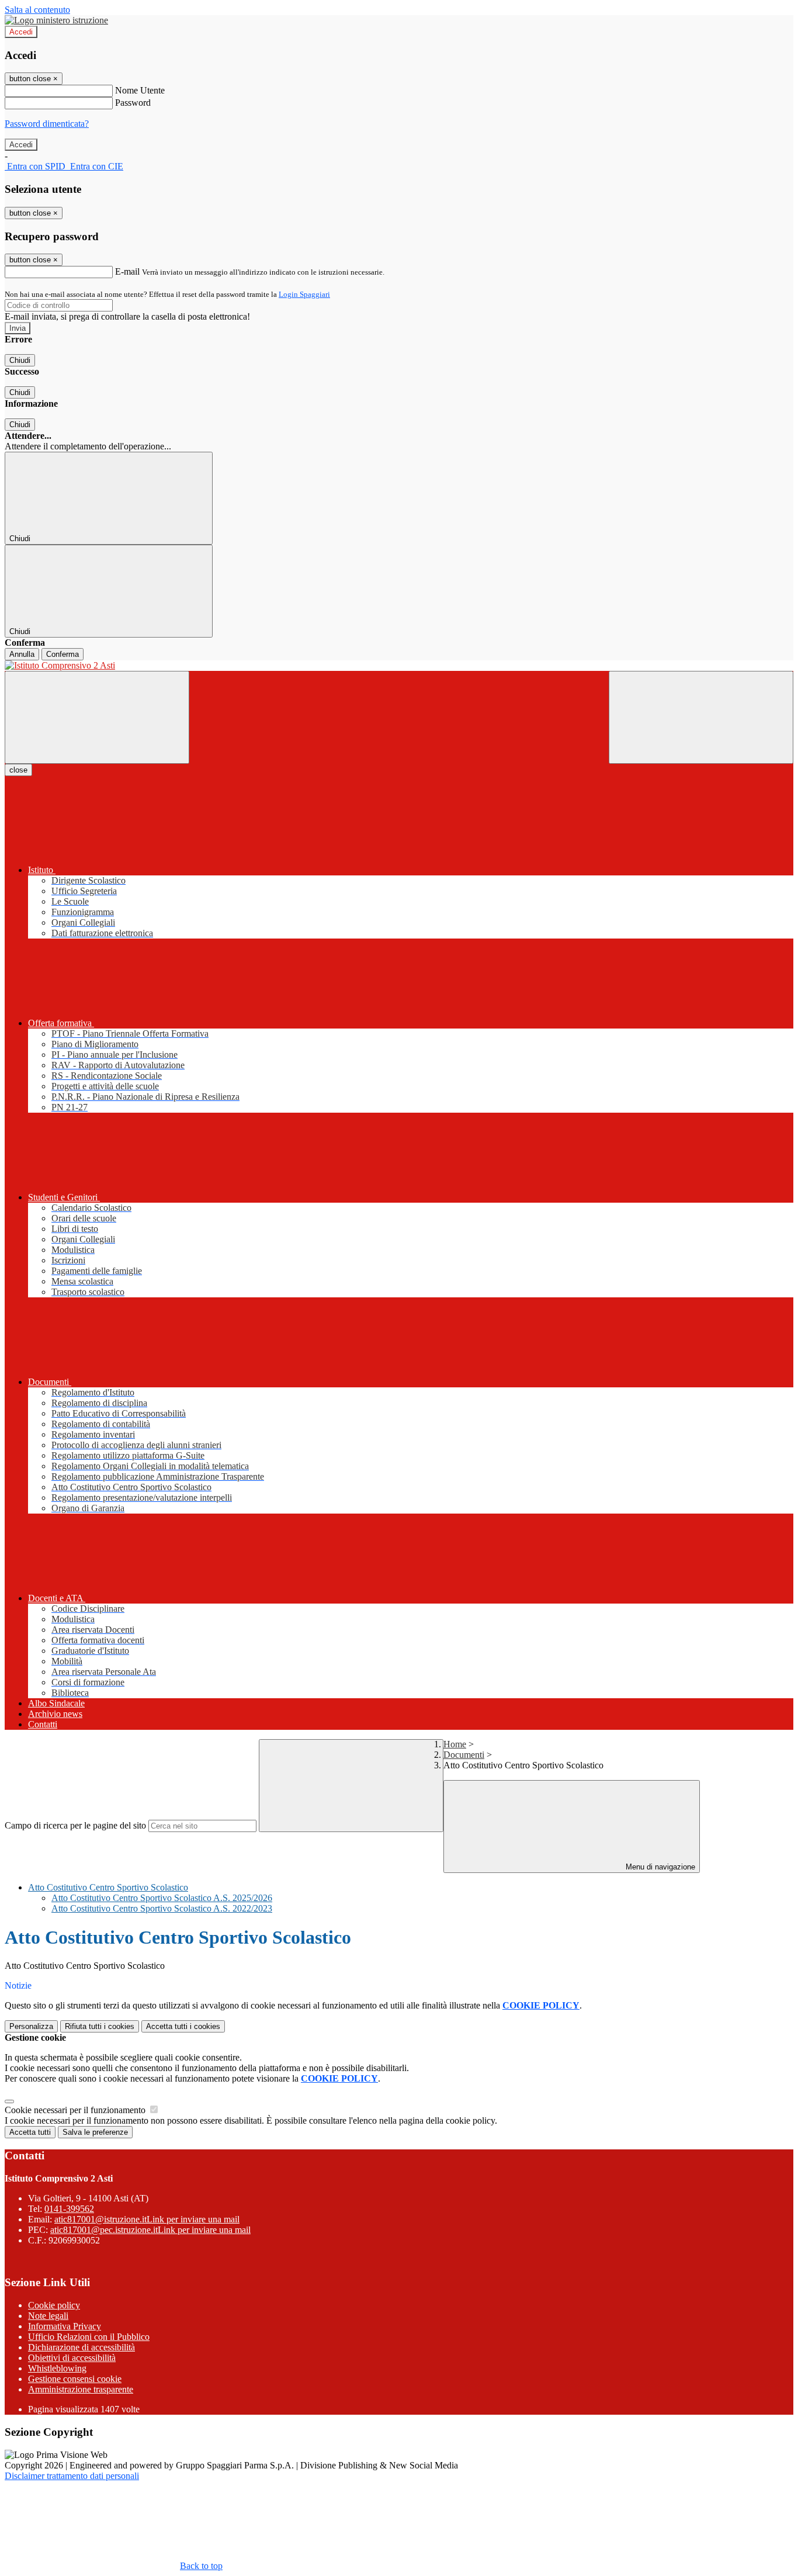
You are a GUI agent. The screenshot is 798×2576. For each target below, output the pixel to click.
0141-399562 (69, 2209)
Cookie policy (54, 2305)
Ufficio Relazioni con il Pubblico (89, 2337)
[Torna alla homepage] (399, 666)
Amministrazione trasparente (81, 2389)
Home (455, 1744)
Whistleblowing (57, 2368)
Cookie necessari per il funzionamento (76, 2110)
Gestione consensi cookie (75, 2379)
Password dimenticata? (47, 124)
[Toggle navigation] (97, 717)
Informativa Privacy (65, 2326)
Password (133, 103)
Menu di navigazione (659, 1867)
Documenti (464, 1755)
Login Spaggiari (304, 294)
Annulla (22, 654)
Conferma (63, 654)
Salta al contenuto (37, 10)
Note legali (48, 2316)
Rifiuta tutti (100, 2026)
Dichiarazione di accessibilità (81, 2347)
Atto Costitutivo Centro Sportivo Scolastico (108, 1887)
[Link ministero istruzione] (56, 20)
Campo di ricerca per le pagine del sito (75, 1825)
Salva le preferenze (95, 2132)
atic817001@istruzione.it (147, 2219)
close (18, 770)
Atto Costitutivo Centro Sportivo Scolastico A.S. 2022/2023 (162, 1908)
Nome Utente (140, 90)
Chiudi (20, 360)
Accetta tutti (183, 2026)
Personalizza (31, 2026)
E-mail (127, 271)
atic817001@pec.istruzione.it (150, 2230)
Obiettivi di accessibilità (72, 2358)
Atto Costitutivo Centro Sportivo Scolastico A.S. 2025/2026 (162, 1898)
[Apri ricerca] (701, 717)
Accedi (21, 32)
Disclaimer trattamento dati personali (72, 2476)
